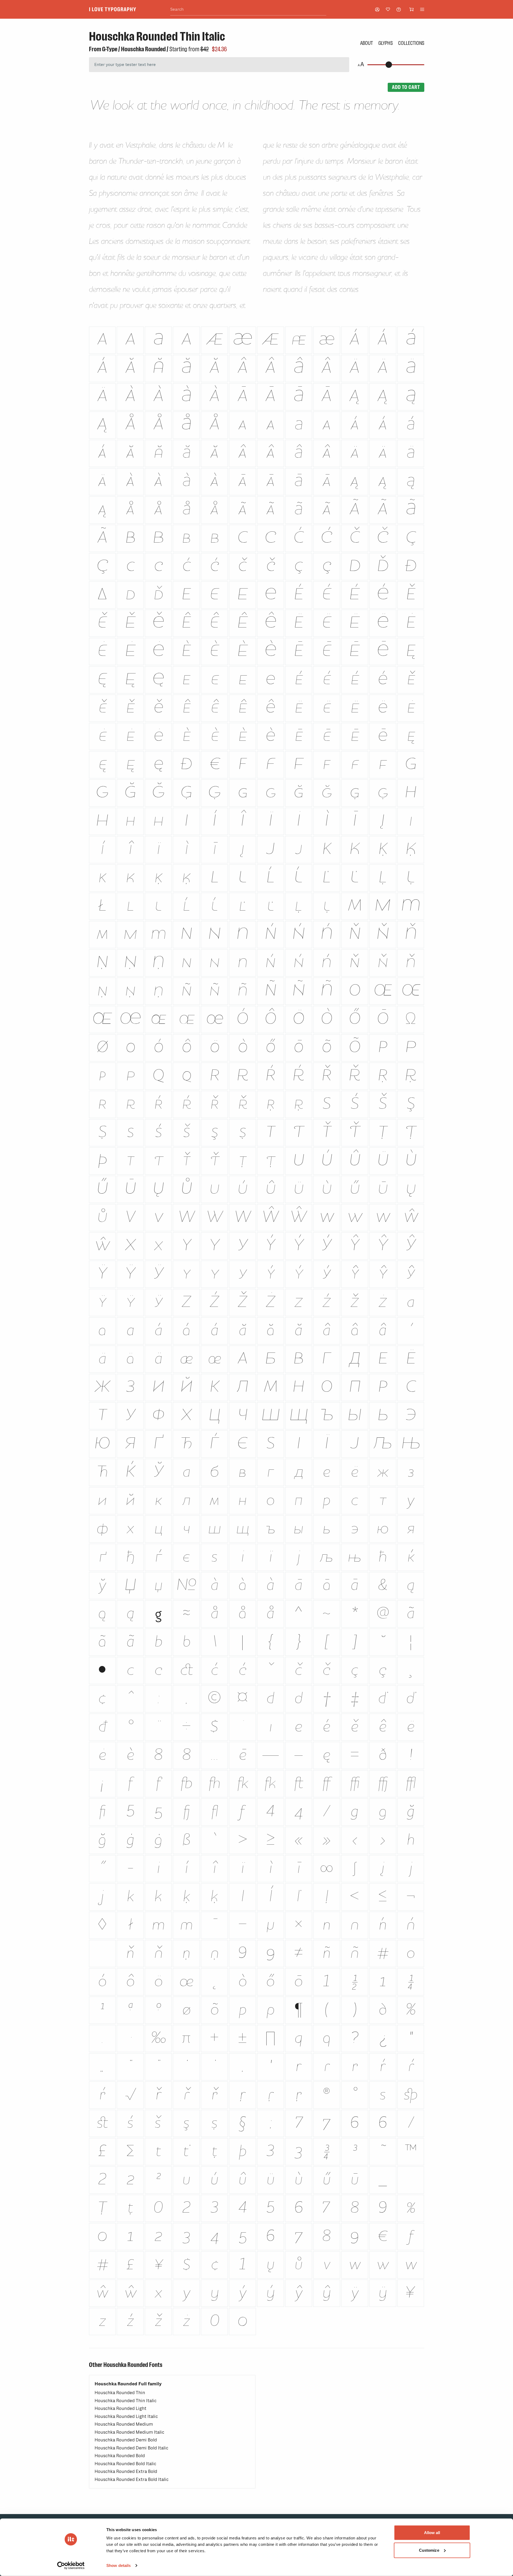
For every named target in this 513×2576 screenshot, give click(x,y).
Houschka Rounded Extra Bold (126, 2471)
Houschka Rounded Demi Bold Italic (131, 2448)
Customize (429, 2550)
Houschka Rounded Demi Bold (126, 2440)
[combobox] (248, 9)
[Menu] (422, 9)
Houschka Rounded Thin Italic (126, 2401)
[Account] (377, 9)
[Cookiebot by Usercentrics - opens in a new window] (71, 2566)
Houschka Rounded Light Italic (126, 2416)
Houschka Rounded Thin (120, 2393)
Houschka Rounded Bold (120, 2456)
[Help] (399, 9)
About (367, 43)
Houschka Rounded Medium (124, 2424)
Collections (411, 43)
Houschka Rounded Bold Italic (125, 2464)
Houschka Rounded (143, 49)
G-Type (110, 49)
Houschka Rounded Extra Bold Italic (132, 2479)
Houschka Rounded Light (121, 2408)
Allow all (432, 2533)
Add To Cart (406, 87)
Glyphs (386, 43)
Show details (118, 2565)
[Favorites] (388, 9)
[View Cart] (411, 9)
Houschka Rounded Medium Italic (129, 2432)
